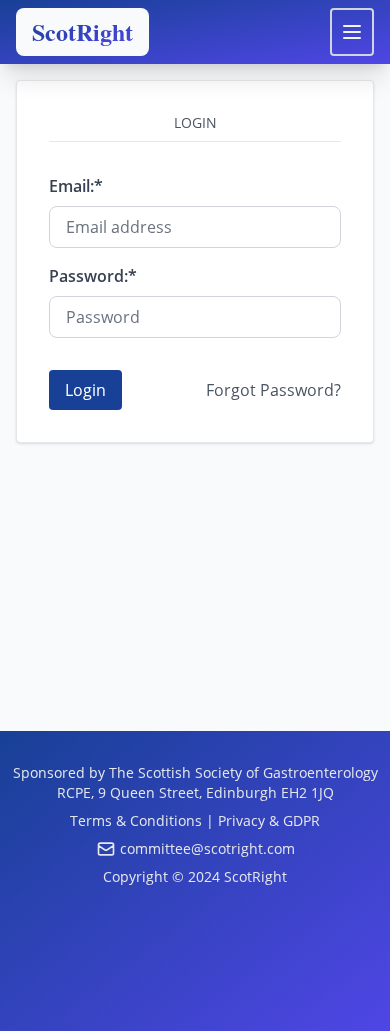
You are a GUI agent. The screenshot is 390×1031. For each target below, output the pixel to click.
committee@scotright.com (207, 848)
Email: (71, 186)
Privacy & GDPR (269, 820)
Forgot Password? (273, 390)
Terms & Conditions (136, 820)
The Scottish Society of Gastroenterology (243, 772)
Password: (88, 276)
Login (85, 390)
